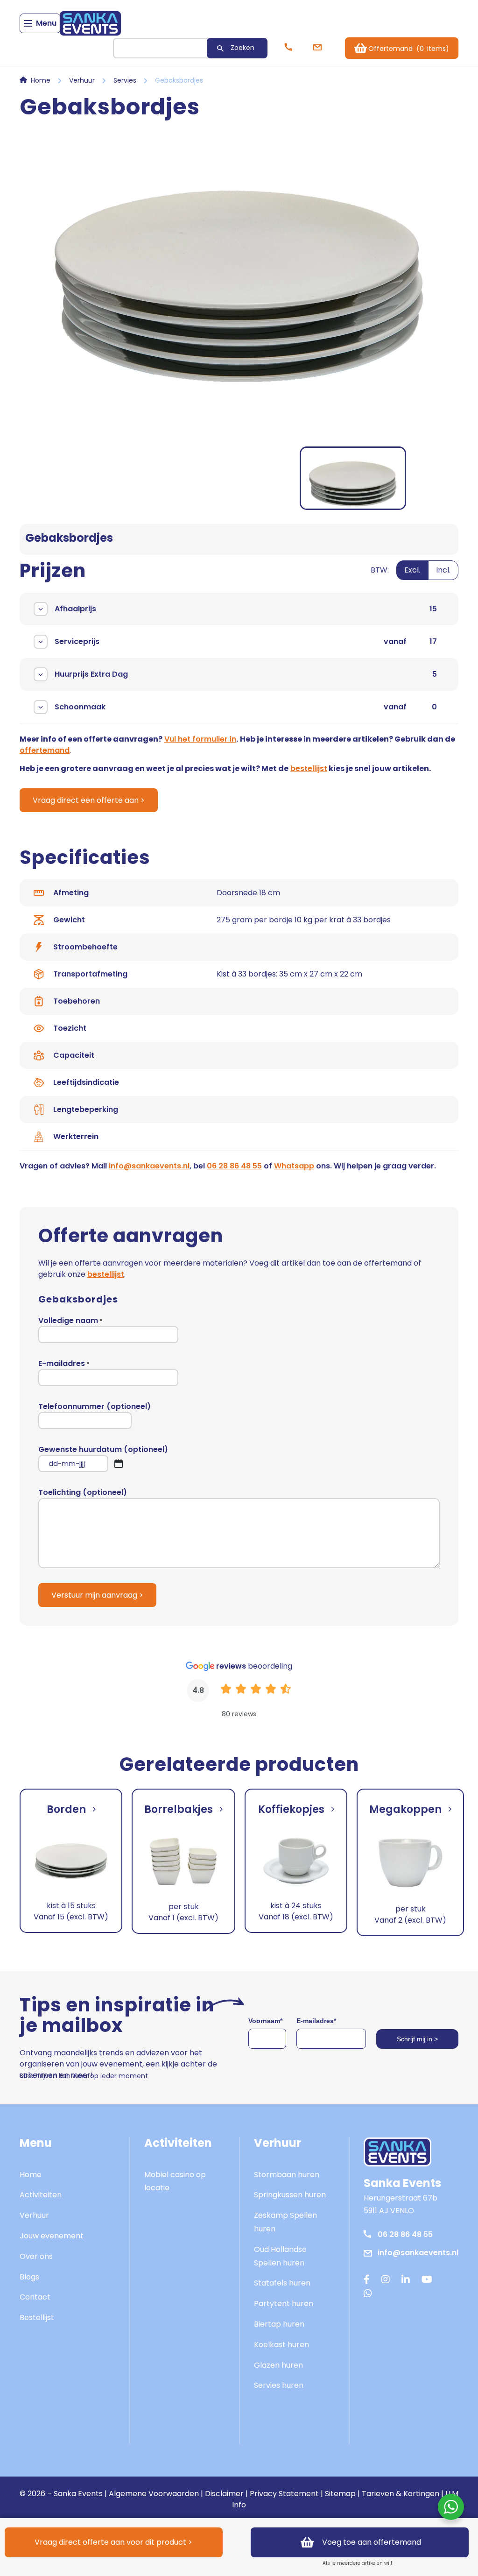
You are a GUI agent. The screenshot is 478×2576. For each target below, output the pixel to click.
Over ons (36, 2256)
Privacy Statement (284, 2494)
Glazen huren (278, 2365)
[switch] (415, 576)
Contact (35, 2297)
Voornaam (265, 2021)
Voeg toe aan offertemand (372, 2542)
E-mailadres (64, 1363)
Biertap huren (279, 2324)
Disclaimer (224, 2494)
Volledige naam (70, 1320)
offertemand (45, 750)
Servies (125, 80)
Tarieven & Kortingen (401, 2494)
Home (41, 80)
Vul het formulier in (200, 739)
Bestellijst (37, 2318)
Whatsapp (294, 1166)
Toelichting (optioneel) (83, 1492)
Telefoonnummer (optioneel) (95, 1406)
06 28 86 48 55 (234, 1166)
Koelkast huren (281, 2345)
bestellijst (309, 768)
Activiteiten (41, 2195)
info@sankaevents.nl (149, 1166)
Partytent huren (284, 2304)
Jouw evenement (52, 2236)
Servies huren (279, 2385)
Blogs (29, 2277)
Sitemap (340, 2494)
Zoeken (243, 48)
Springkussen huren (290, 2195)
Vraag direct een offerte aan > (89, 800)
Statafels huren (282, 2283)
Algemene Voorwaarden (154, 2494)
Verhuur (82, 80)
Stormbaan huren (287, 2175)
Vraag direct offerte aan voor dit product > (113, 2542)
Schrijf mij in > (417, 2039)
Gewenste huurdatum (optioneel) (103, 1458)
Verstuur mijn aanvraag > (97, 1595)
